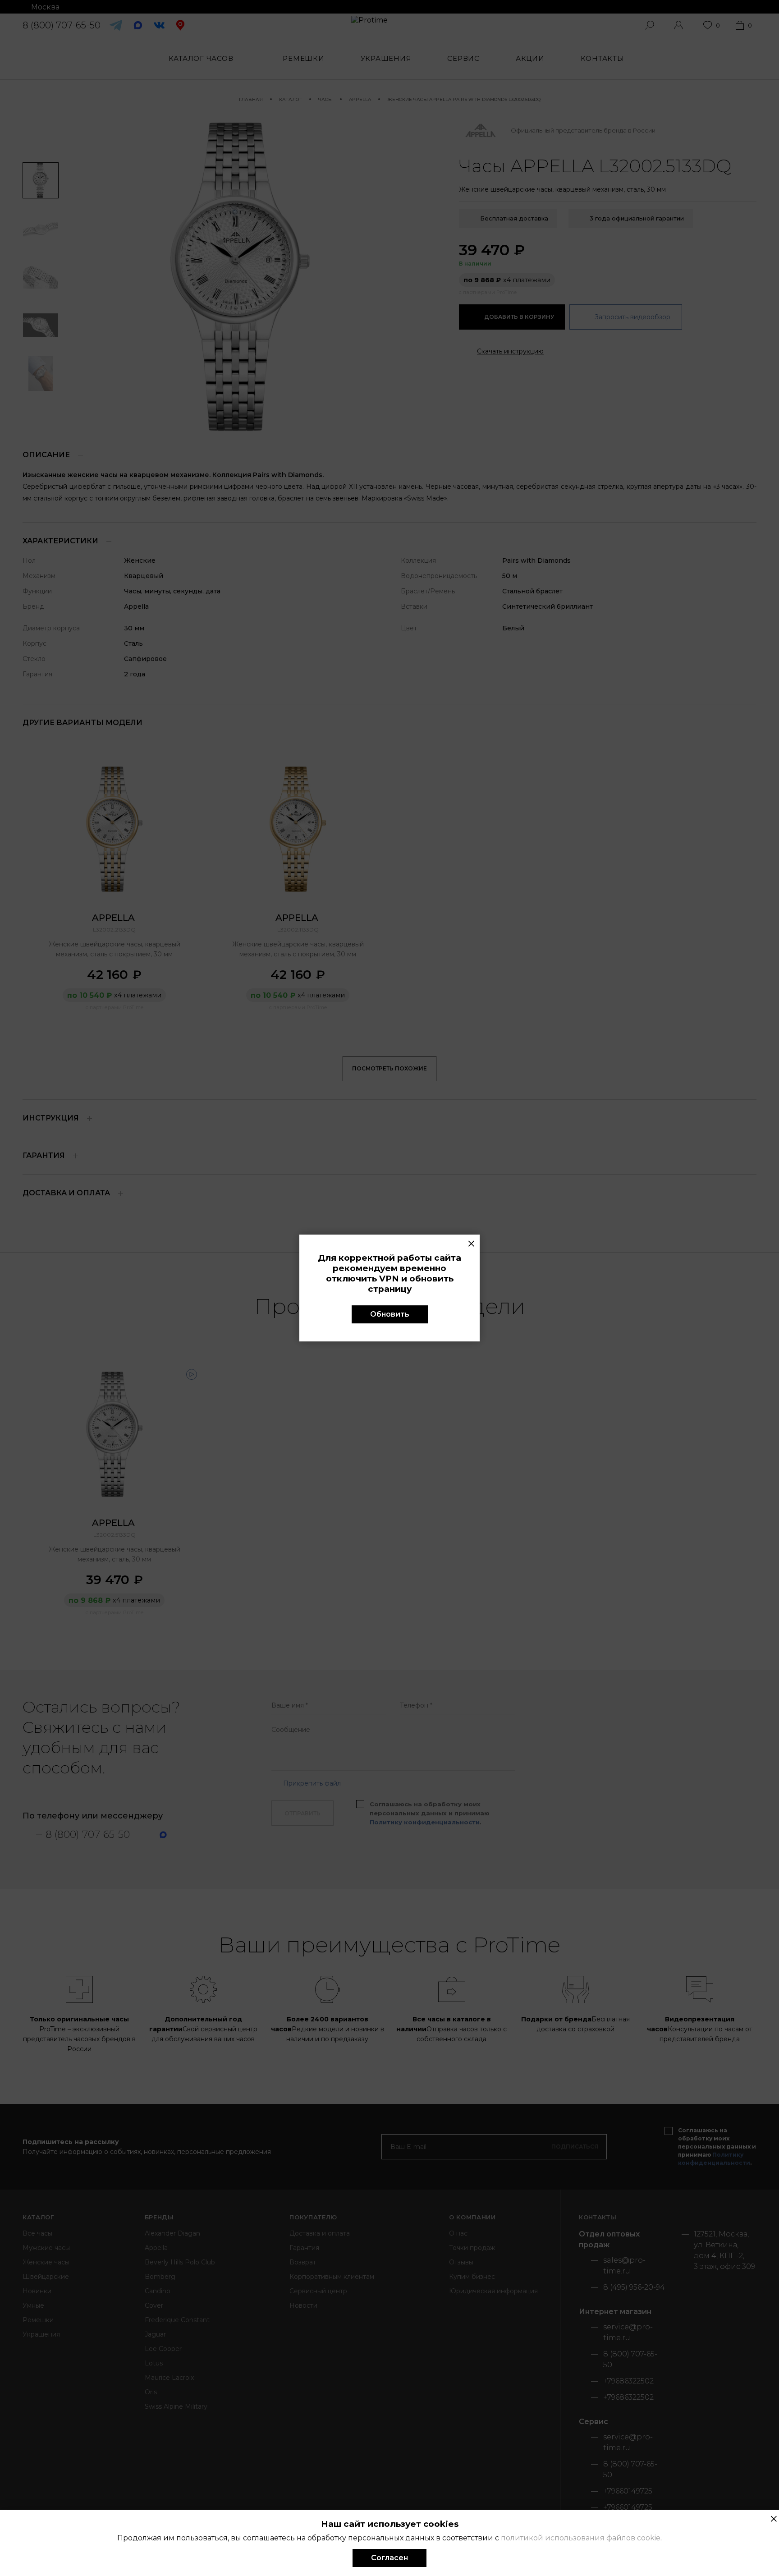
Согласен (389, 2558)
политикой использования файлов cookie (581, 2538)
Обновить (390, 1314)
